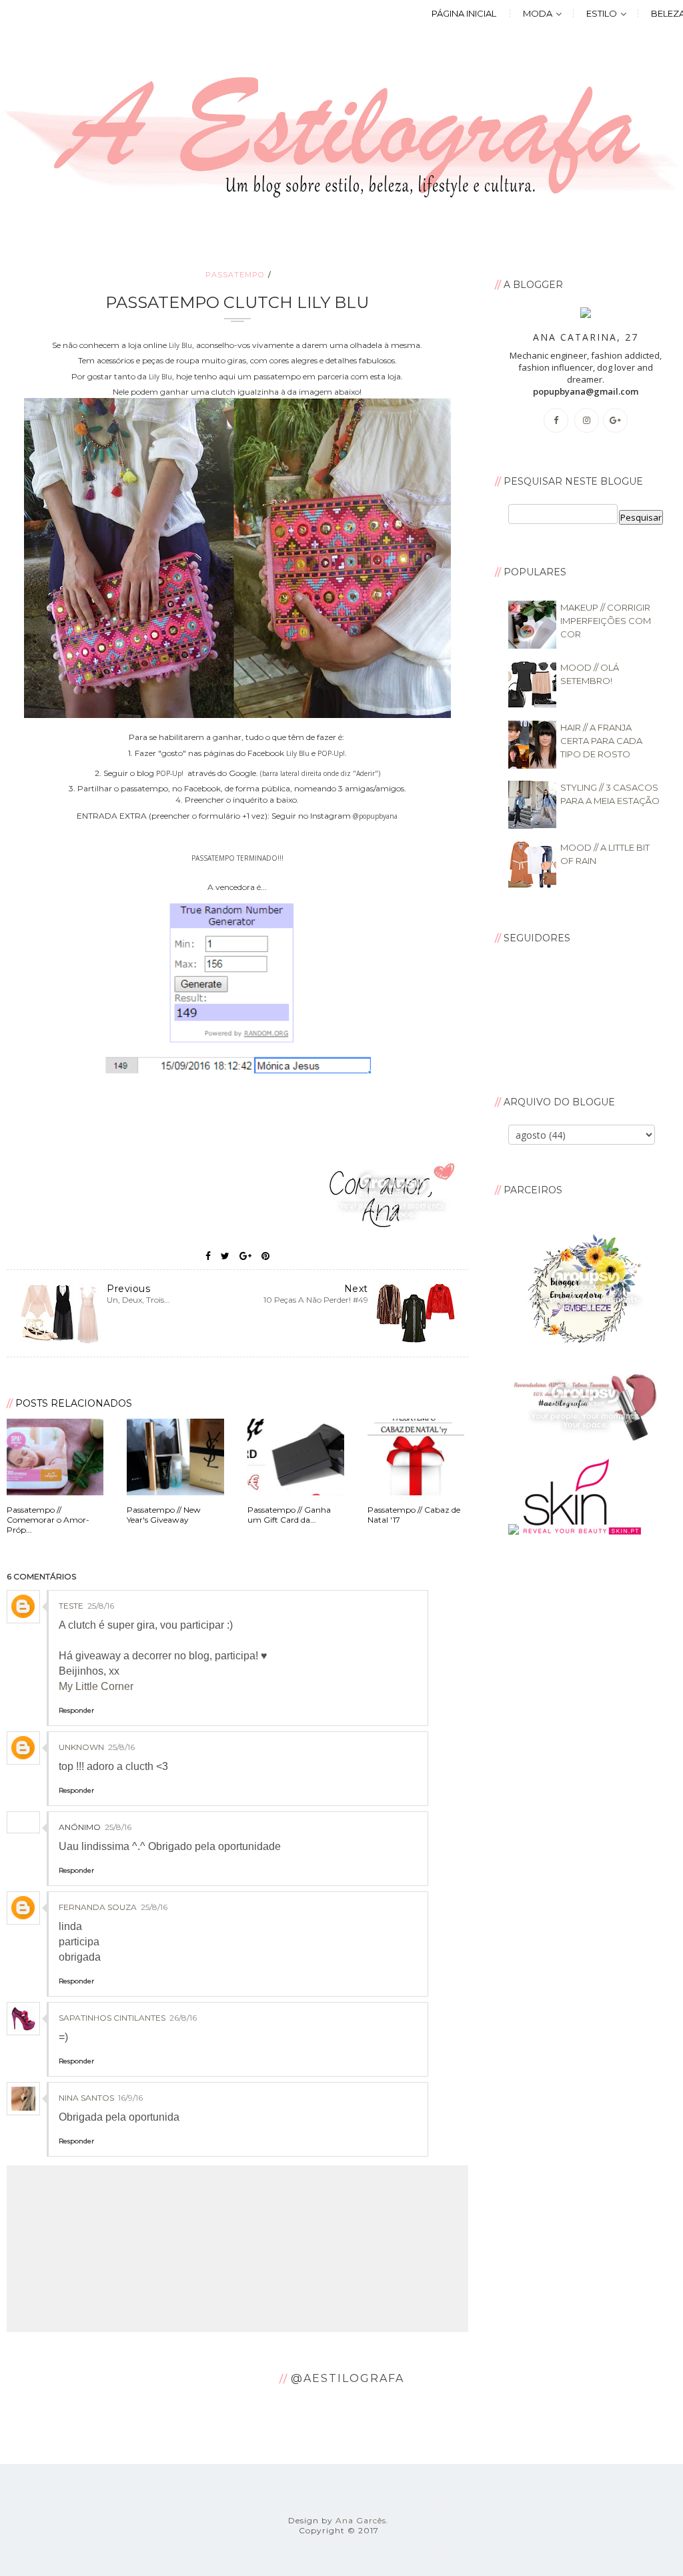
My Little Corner (96, 1686)
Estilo (602, 13)
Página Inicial (464, 13)
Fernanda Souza (98, 1907)
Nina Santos (86, 2098)
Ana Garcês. (362, 2520)
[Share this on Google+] (245, 1256)
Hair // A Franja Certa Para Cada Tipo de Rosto (601, 741)
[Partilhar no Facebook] (208, 1256)
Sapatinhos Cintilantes (112, 2018)
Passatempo (235, 275)
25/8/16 (101, 1606)
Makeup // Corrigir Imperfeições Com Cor (606, 621)
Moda (538, 13)
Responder (76, 1710)
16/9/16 (130, 2098)
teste (71, 1606)
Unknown (81, 1747)
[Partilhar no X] (225, 1256)
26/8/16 (183, 2018)
